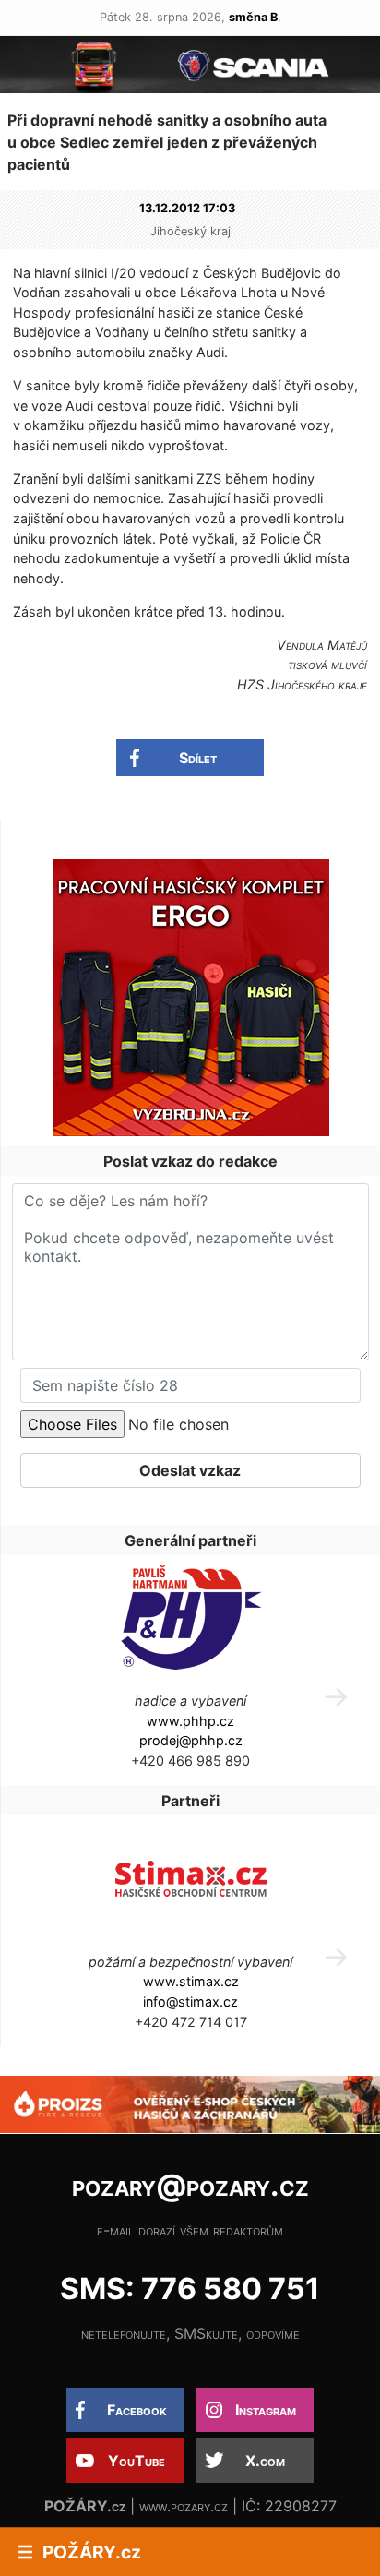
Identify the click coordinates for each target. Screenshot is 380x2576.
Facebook (137, 2410)
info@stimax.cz (190, 2001)
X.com (265, 2461)
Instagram (266, 2410)
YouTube (137, 2461)
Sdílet (198, 758)
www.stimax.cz (191, 1981)
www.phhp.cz (190, 1721)
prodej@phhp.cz (191, 1740)
